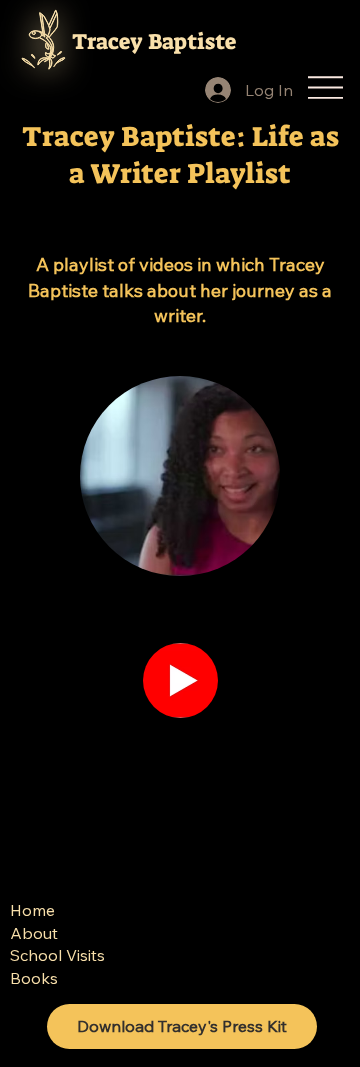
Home (32, 910)
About (34, 933)
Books (34, 978)
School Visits (57, 955)
